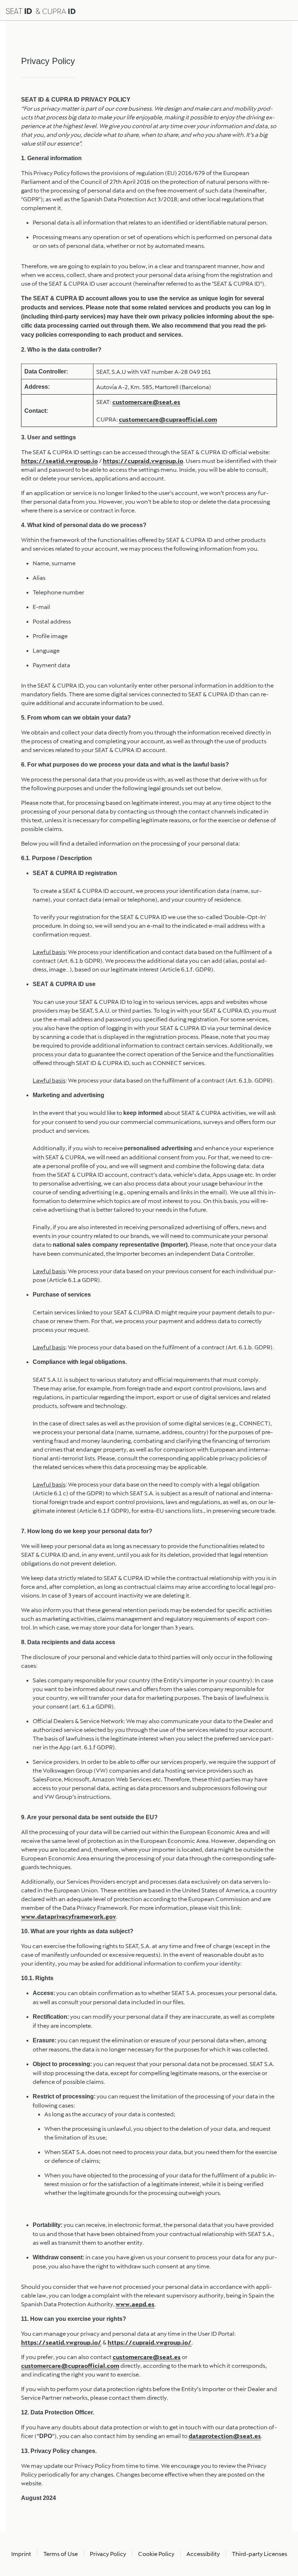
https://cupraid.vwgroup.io (143, 461)
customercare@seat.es (146, 402)
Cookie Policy (156, 2554)
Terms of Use (61, 2554)
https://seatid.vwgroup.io (59, 461)
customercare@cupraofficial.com (168, 419)
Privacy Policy (108, 2554)
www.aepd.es (135, 2304)
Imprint (21, 2554)
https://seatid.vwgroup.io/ (61, 2342)
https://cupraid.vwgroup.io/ (150, 2342)
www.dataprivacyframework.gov (69, 1916)
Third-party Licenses (259, 2554)
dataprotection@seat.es (225, 2436)
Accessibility (203, 2554)
